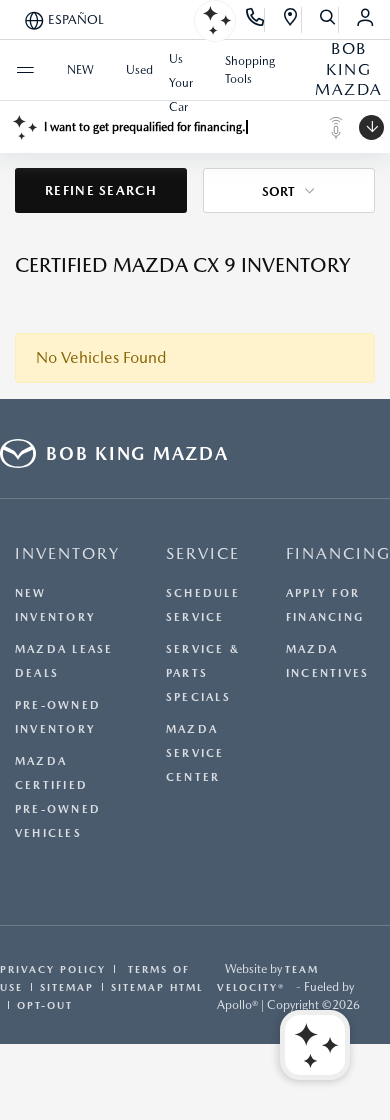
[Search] (328, 20)
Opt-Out (45, 1005)
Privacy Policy (53, 969)
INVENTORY (67, 553)
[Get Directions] (291, 20)
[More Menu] (25, 70)
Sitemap (67, 987)
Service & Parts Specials (203, 673)
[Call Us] (255, 20)
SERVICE (203, 553)
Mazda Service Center (195, 753)
